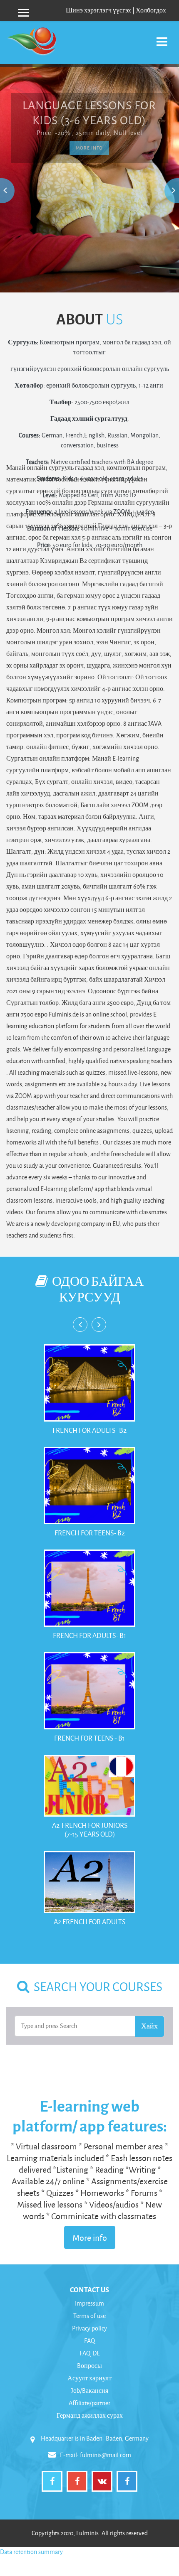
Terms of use (89, 2316)
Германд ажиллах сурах (90, 2415)
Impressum (89, 2303)
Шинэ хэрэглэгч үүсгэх (98, 10)
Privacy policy (89, 2328)
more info (89, 148)
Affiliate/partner (89, 2403)
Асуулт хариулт (89, 2378)
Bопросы (89, 2366)
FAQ (89, 2341)
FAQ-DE (90, 2353)
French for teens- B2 (90, 1533)
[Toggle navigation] (162, 37)
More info (90, 2237)
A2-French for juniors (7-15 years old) (90, 1830)
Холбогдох (151, 10)
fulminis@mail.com (106, 2455)
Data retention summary (31, 2552)
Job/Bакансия (90, 2391)
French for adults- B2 (89, 1430)
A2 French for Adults (89, 1922)
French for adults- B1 (89, 1635)
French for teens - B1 (89, 1738)
